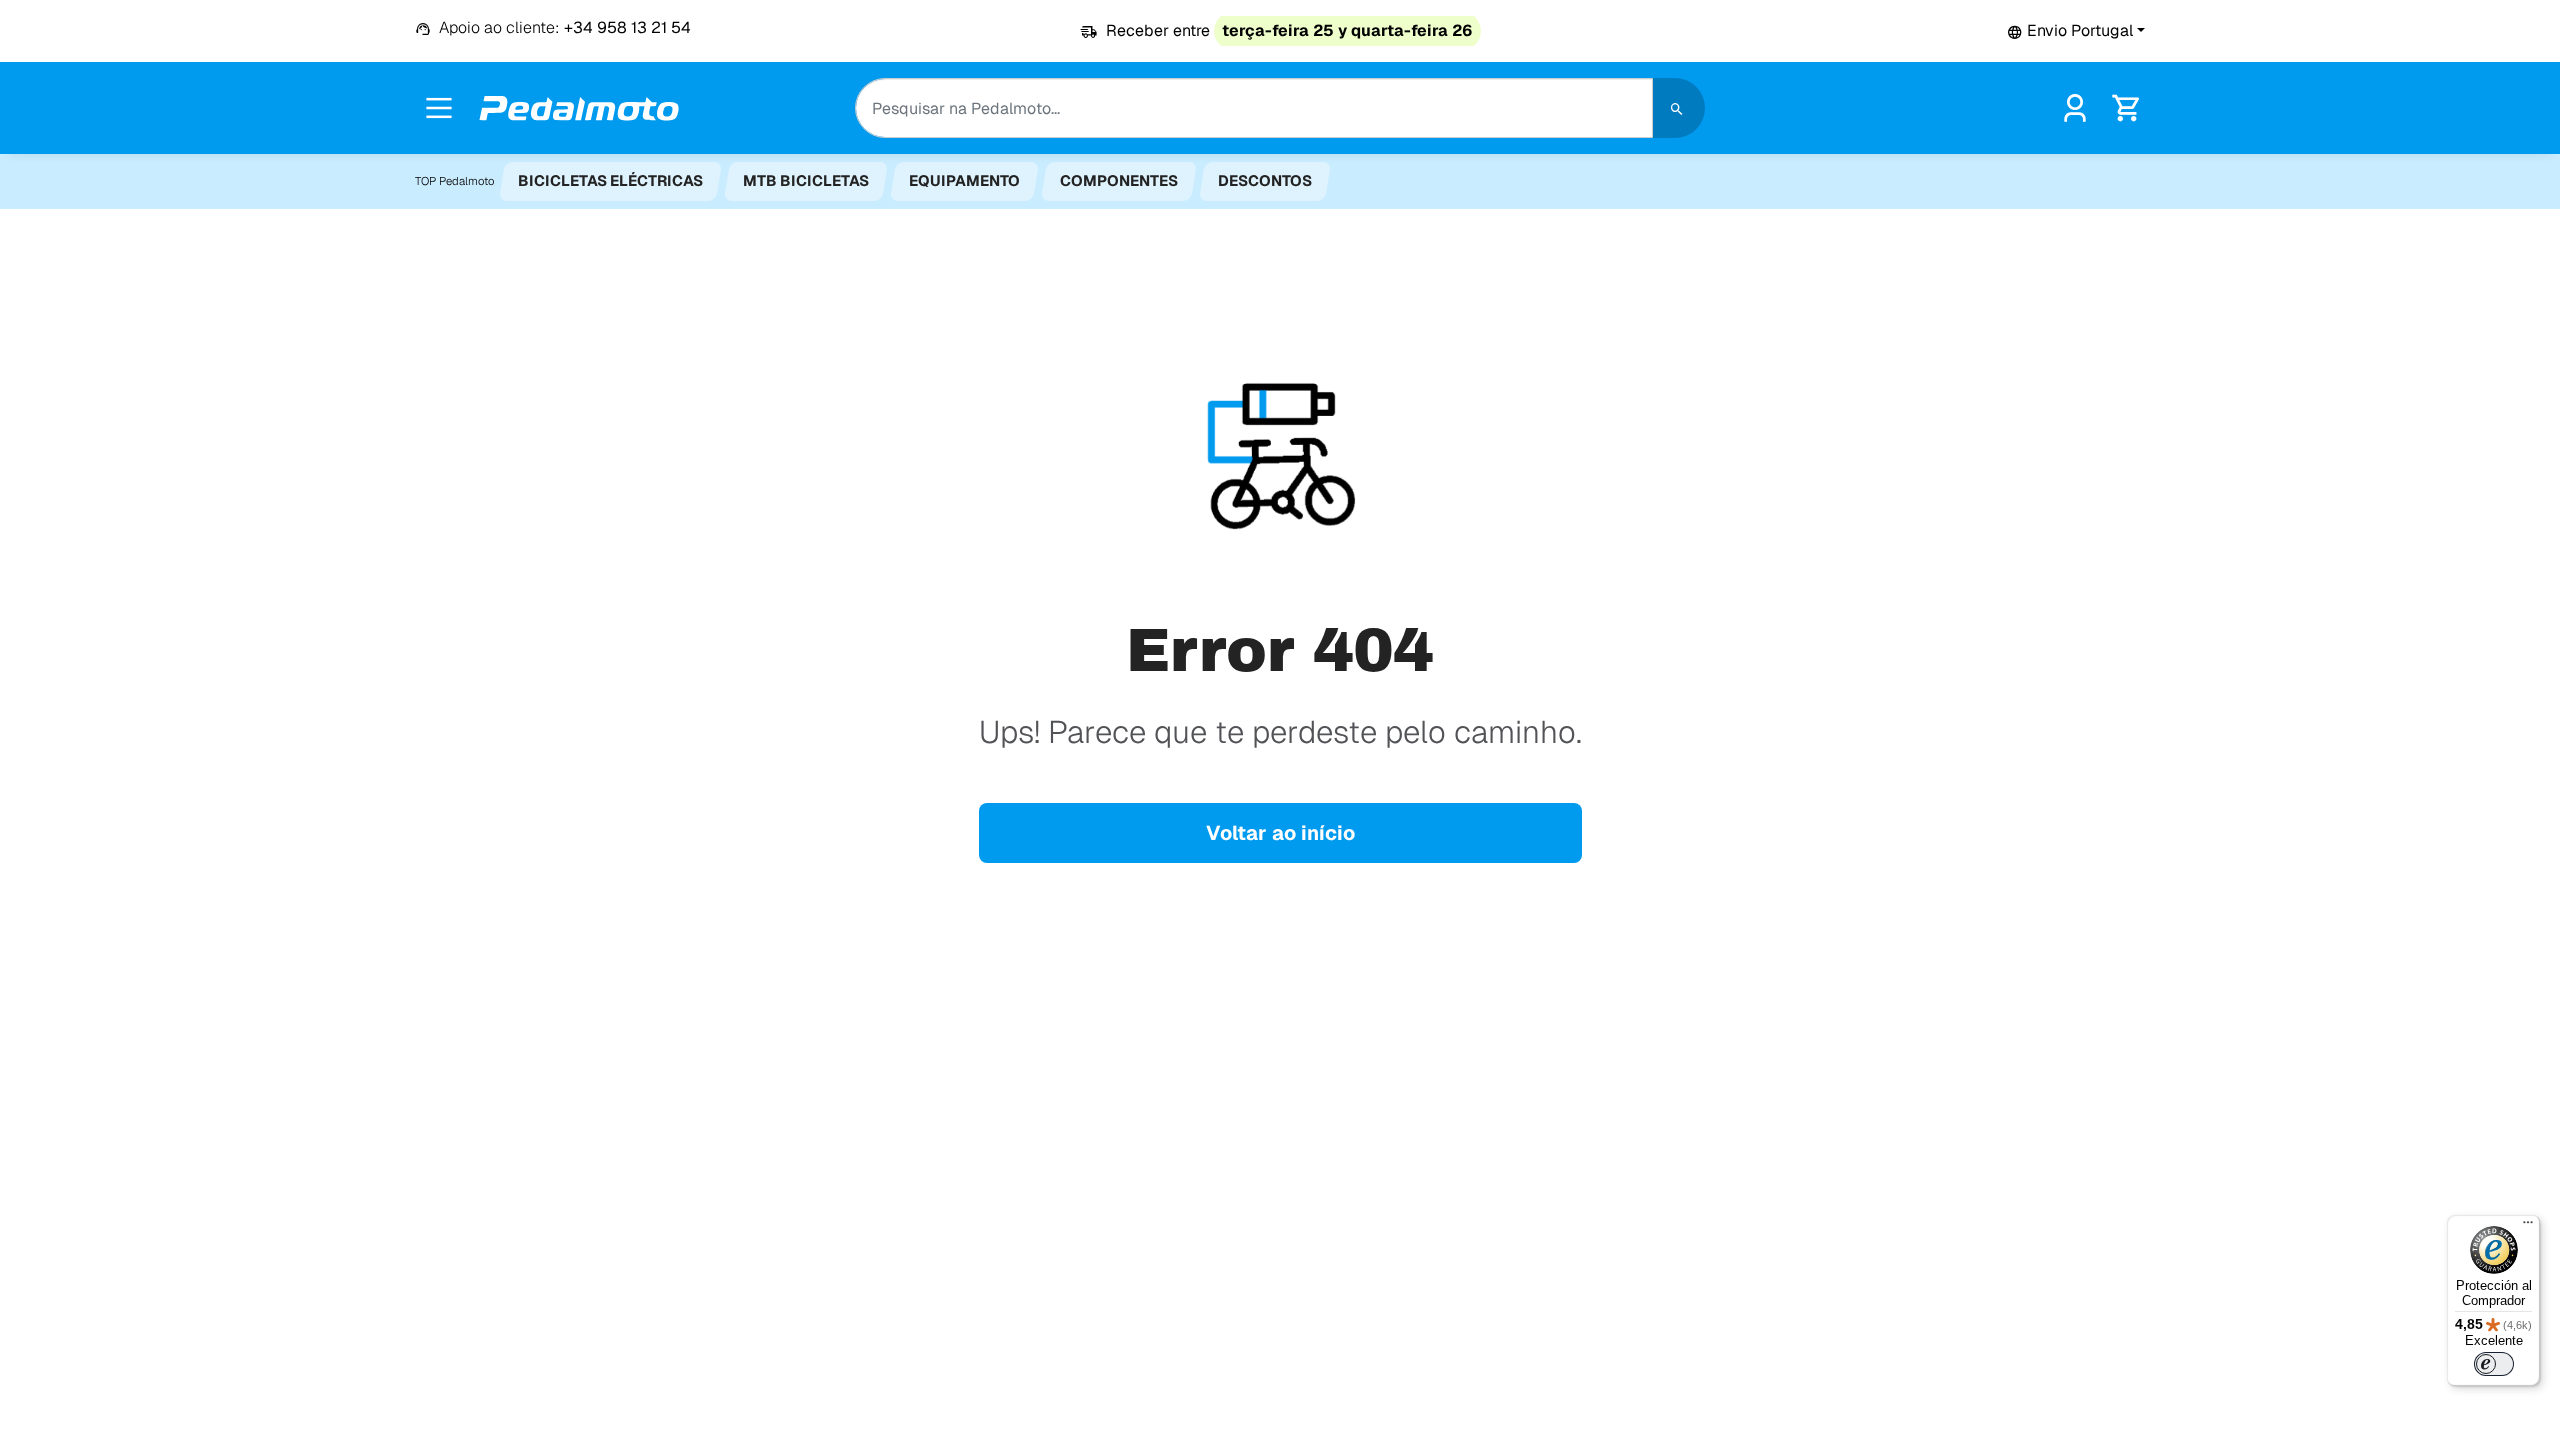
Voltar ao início (1280, 833)
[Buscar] (1679, 108)
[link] (2075, 106)
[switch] (2494, 1364)
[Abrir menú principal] (439, 108)
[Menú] (2528, 1227)
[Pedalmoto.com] (579, 108)
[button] (2076, 30)
